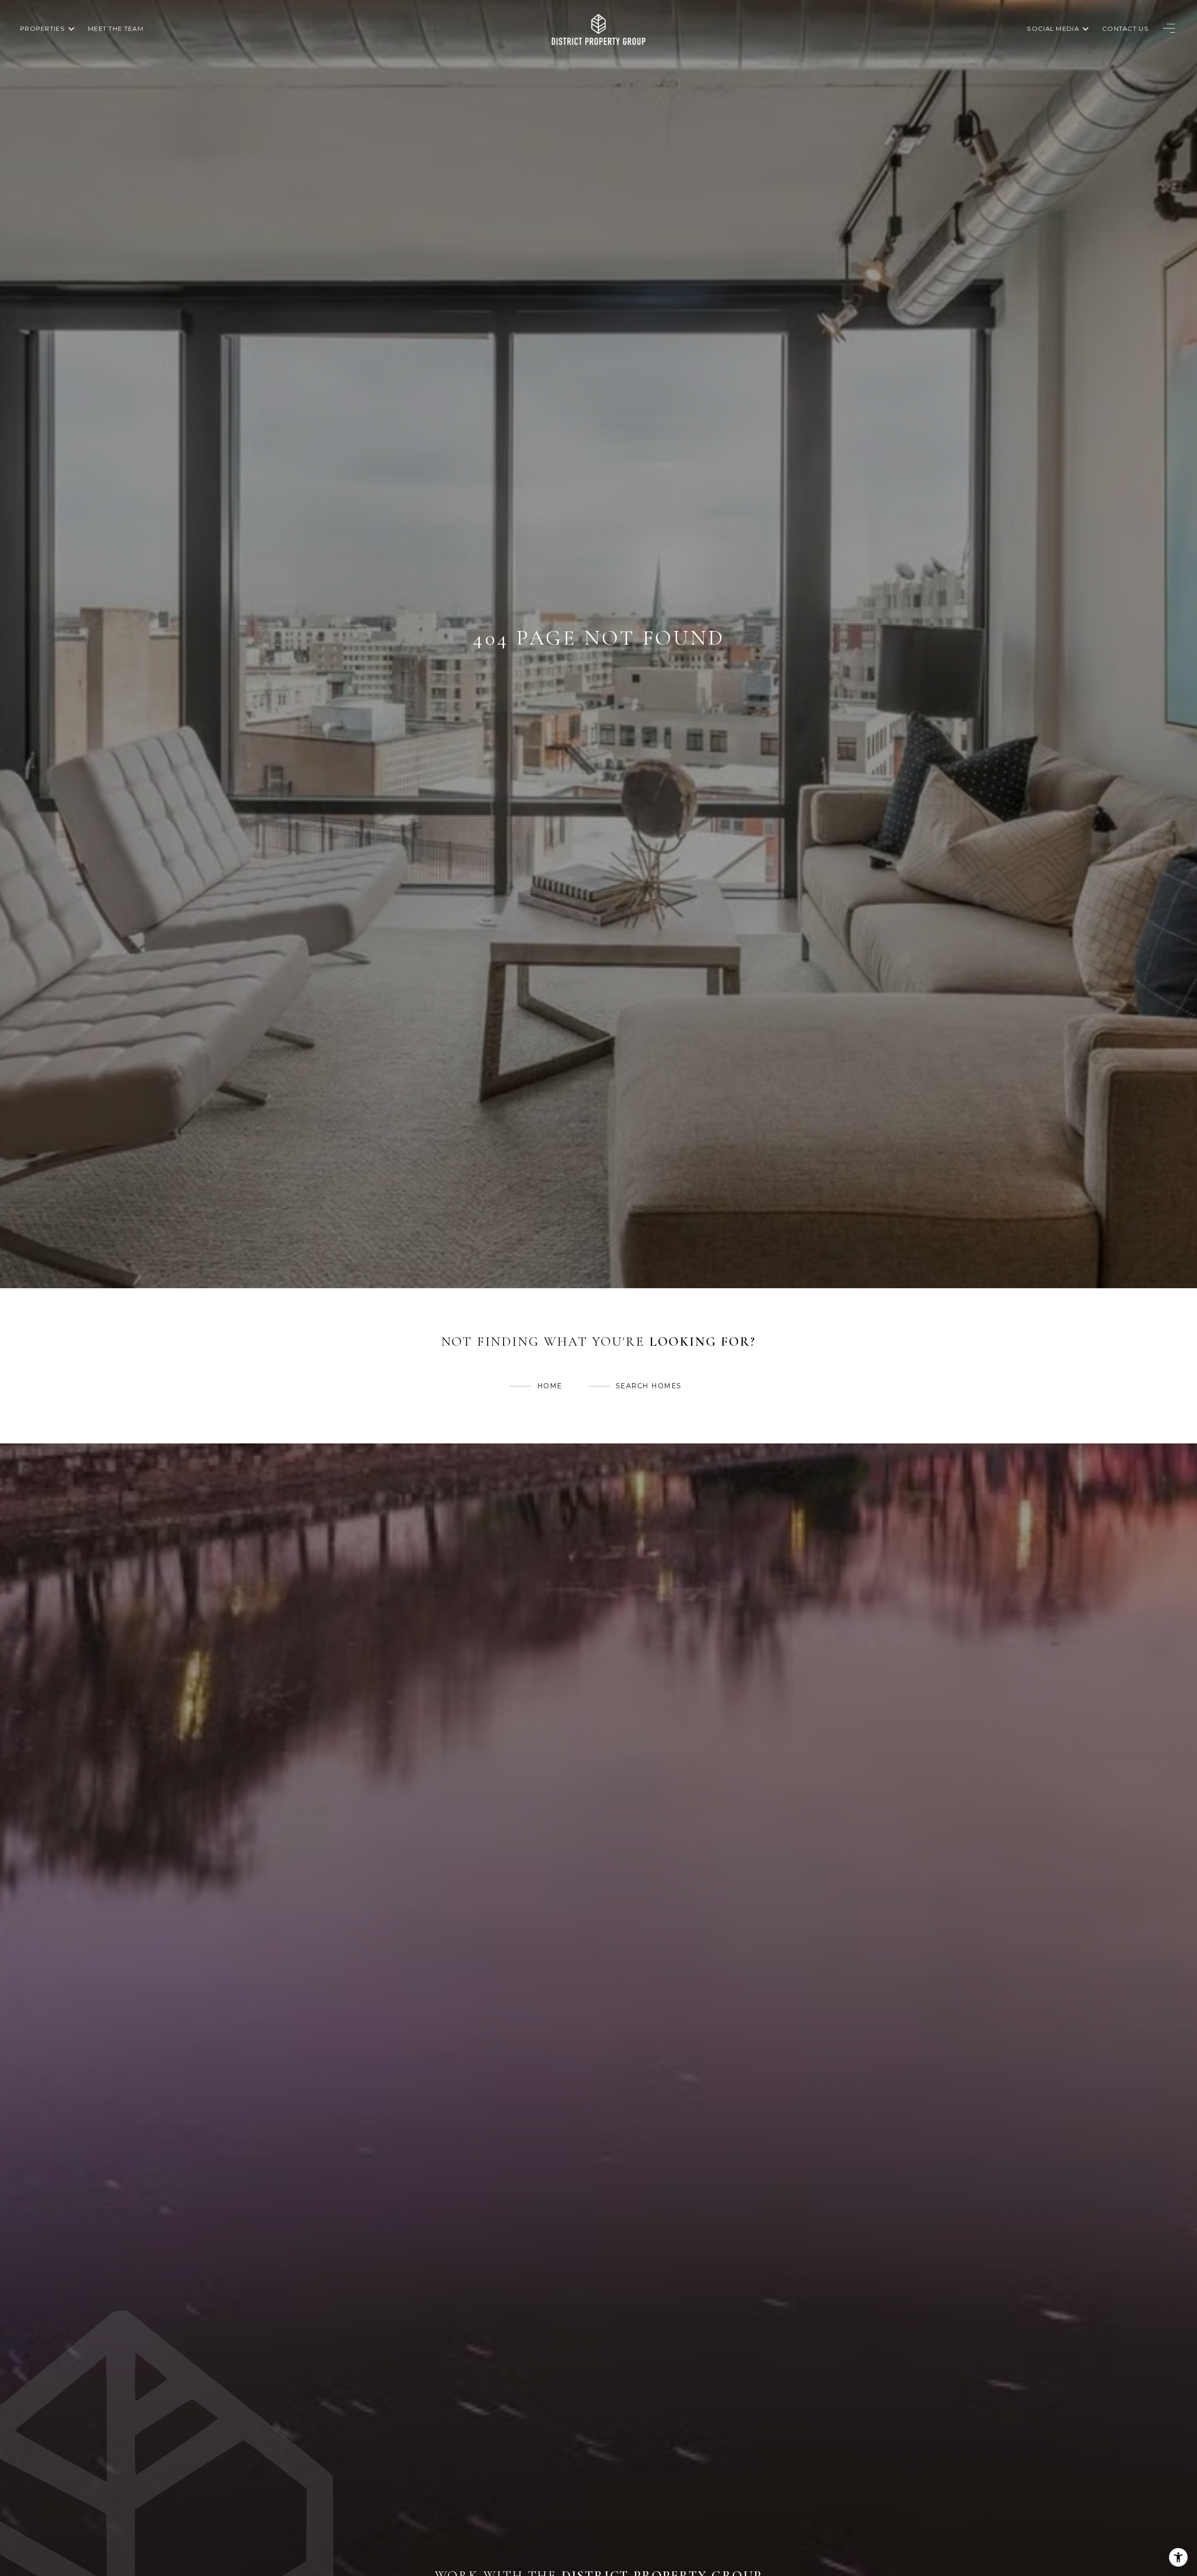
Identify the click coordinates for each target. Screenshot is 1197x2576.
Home (550, 1386)
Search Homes (649, 1386)
